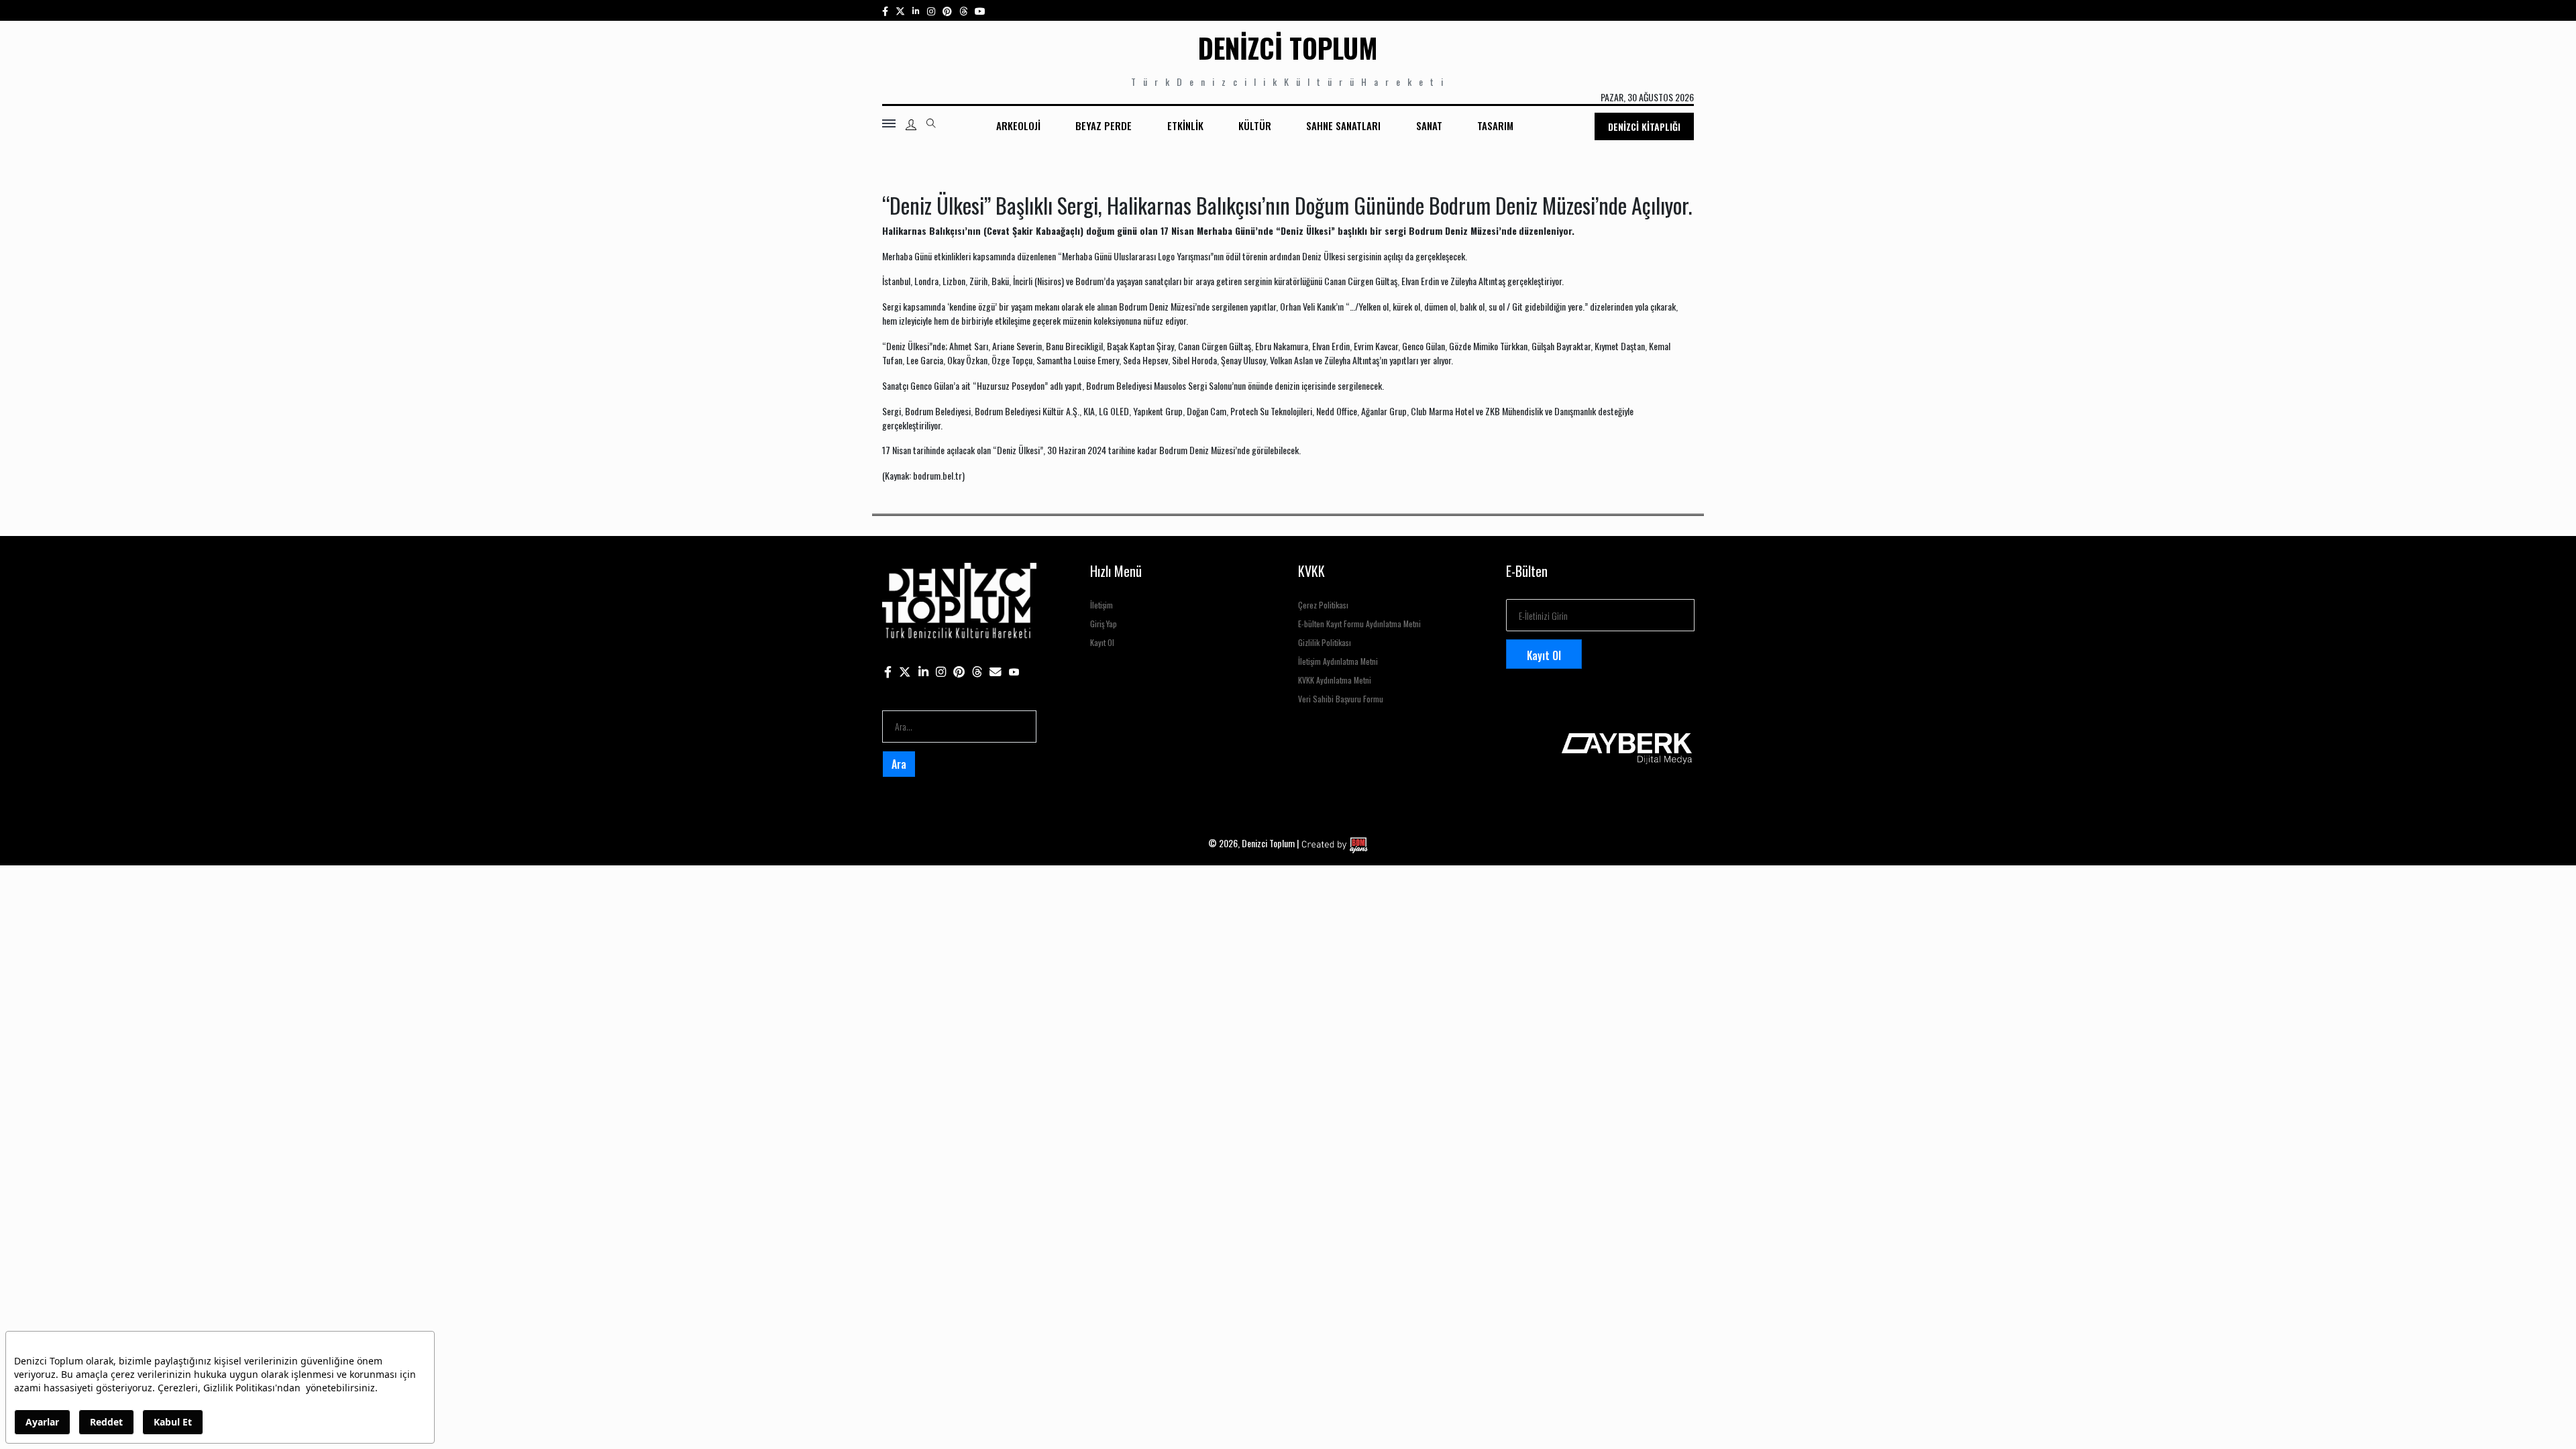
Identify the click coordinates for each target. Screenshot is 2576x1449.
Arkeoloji (1018, 125)
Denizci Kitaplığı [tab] (1644, 126)
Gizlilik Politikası (1325, 642)
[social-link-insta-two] (931, 10)
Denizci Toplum (1288, 48)
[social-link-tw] (900, 10)
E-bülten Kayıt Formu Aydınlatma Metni (1359, 624)
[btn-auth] (911, 125)
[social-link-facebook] (885, 10)
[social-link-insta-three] (947, 10)
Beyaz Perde (1104, 125)
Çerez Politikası (1323, 605)
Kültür (1255, 125)
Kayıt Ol (1102, 642)
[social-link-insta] (916, 10)
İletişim (1102, 605)
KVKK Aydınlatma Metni (1335, 680)
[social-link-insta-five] (980, 10)
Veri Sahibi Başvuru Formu (1341, 699)
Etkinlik (1185, 125)
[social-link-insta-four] (963, 10)
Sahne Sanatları (1343, 125)
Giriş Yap (1104, 624)
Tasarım (1495, 125)
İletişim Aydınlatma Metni (1338, 661)
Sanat (1429, 125)
